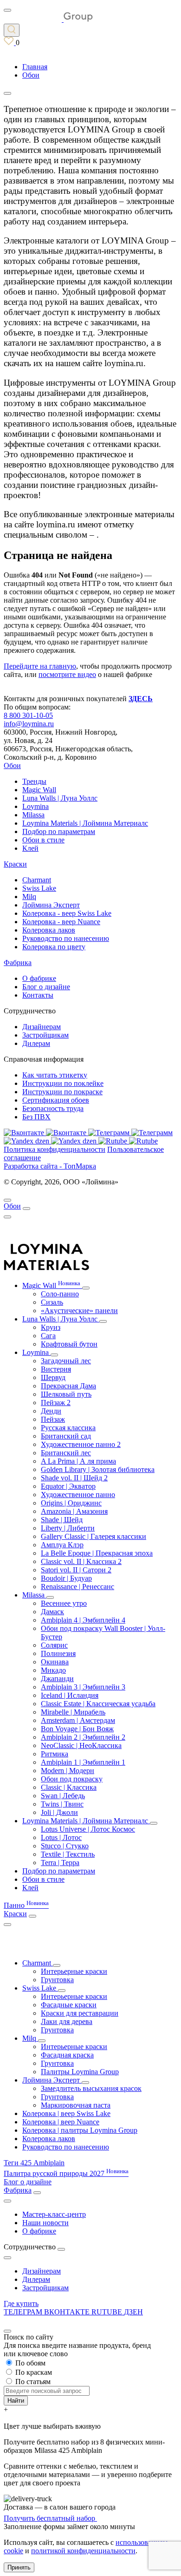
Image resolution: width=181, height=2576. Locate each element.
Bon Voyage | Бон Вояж (77, 1729)
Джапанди (57, 1679)
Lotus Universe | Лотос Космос (88, 1829)
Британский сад (66, 1436)
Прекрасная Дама (68, 1386)
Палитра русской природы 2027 (66, 2173)
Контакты (38, 995)
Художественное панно (78, 1495)
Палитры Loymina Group (80, 2072)
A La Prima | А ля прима (78, 1461)
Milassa (33, 815)
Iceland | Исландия (70, 1695)
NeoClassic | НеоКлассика (81, 1745)
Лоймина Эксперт (51, 905)
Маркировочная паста (76, 2105)
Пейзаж (53, 1419)
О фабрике (39, 978)
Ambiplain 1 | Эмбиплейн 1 (83, 1762)
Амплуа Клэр (62, 1545)
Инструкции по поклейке (63, 1083)
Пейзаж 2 (56, 1403)
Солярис (54, 1645)
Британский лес (66, 1453)
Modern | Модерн (68, 1771)
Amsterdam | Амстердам (78, 1720)
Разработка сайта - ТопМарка (50, 1166)
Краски (15, 864)
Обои (12, 766)
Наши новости (45, 2223)
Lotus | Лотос (61, 1837)
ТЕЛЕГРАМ (24, 2312)
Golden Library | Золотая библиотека (98, 1469)
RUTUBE (108, 2312)
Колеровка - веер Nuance (61, 922)
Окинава (55, 1662)
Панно (26, 1905)
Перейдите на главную (40, 666)
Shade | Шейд (62, 1520)
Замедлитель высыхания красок (91, 2088)
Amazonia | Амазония (74, 1511)
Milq (29, 897)
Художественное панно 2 (81, 1444)
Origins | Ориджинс (71, 1503)
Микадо (53, 1670)
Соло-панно (60, 1294)
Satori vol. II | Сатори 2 (76, 1570)
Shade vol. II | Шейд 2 (74, 1478)
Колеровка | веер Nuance (61, 2122)
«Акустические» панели (79, 1311)
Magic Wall (39, 790)
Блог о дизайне (46, 987)
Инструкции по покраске (62, 1092)
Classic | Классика (69, 1787)
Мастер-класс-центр (54, 2214)
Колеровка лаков (49, 930)
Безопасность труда (53, 1108)
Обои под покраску (72, 1779)
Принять (19, 2567)
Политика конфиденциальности (55, 1149)
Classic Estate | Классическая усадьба (98, 1704)
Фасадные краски (69, 2005)
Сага (48, 1336)
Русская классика (68, 1428)
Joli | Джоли (59, 1812)
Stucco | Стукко (65, 1846)
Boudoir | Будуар (66, 1578)
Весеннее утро (64, 1603)
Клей (30, 848)
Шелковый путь (66, 1394)
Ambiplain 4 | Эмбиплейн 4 (83, 1620)
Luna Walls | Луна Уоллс (60, 798)
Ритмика (55, 1754)
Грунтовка (57, 1980)
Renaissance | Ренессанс (78, 1587)
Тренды (34, 781)
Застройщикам (45, 1035)
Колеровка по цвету (54, 947)
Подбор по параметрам (59, 831)
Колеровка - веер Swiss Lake (67, 913)
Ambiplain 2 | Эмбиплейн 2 (83, 1737)
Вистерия (56, 1369)
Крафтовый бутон (69, 1344)
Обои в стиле (43, 840)
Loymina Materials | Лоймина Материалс (85, 823)
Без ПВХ (36, 1117)
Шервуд (53, 1377)
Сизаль (52, 1302)
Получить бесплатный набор (50, 2518)
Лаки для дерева (67, 2021)
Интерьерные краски (74, 1971)
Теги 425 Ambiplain (34, 2163)
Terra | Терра (60, 1863)
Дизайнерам (42, 1027)
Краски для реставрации (80, 2013)
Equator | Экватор (68, 1486)
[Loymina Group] (48, 19)
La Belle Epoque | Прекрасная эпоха (97, 1553)
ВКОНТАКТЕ (68, 2312)
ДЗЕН (133, 2312)
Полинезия (58, 1653)
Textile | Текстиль (68, 1854)
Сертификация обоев (56, 1100)
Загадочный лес (66, 1361)
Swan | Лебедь (63, 1796)
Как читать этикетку (55, 1075)
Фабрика (18, 963)
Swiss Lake (39, 888)
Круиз (51, 1327)
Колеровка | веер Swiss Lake (66, 2113)
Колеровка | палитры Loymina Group (80, 2130)
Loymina (36, 806)
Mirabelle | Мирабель (73, 1712)
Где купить (21, 2303)
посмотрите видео (67, 674)
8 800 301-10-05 (28, 715)
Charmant (37, 880)
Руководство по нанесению (66, 938)
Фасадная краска (67, 2055)
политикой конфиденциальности (83, 2551)
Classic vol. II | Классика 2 (81, 1561)
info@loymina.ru (29, 724)
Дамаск (52, 1612)
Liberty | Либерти (68, 1528)
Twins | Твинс (62, 1804)
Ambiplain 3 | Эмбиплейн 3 (83, 1687)
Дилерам (36, 1043)
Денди (51, 1411)
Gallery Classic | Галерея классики (94, 1536)
